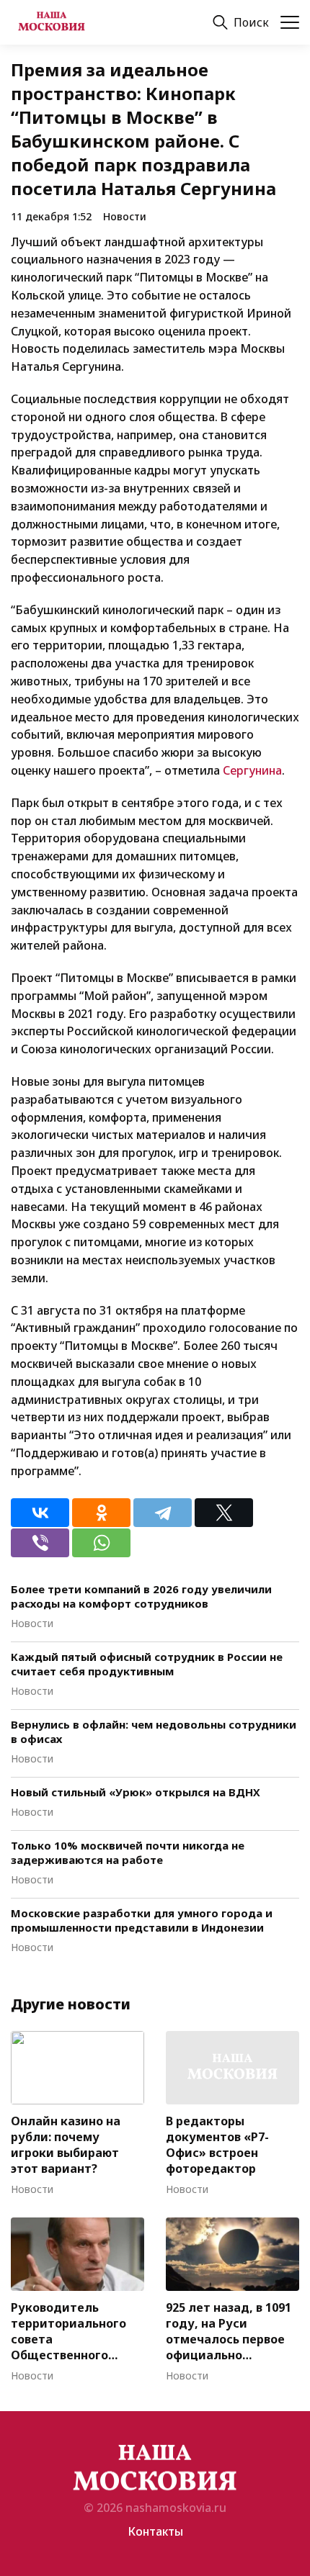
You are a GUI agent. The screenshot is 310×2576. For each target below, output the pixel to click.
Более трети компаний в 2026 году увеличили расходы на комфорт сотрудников (141, 1596)
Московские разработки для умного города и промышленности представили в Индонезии (142, 1920)
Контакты (155, 2531)
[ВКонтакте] (40, 1513)
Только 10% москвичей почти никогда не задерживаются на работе (128, 1852)
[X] (224, 1513)
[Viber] (40, 1543)
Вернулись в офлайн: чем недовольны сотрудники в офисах (154, 1731)
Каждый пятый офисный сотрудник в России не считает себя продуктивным (147, 1664)
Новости (125, 216)
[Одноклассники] (101, 1513)
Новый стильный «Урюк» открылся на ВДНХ (136, 1792)
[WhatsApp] (101, 1543)
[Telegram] (163, 1513)
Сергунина (252, 770)
